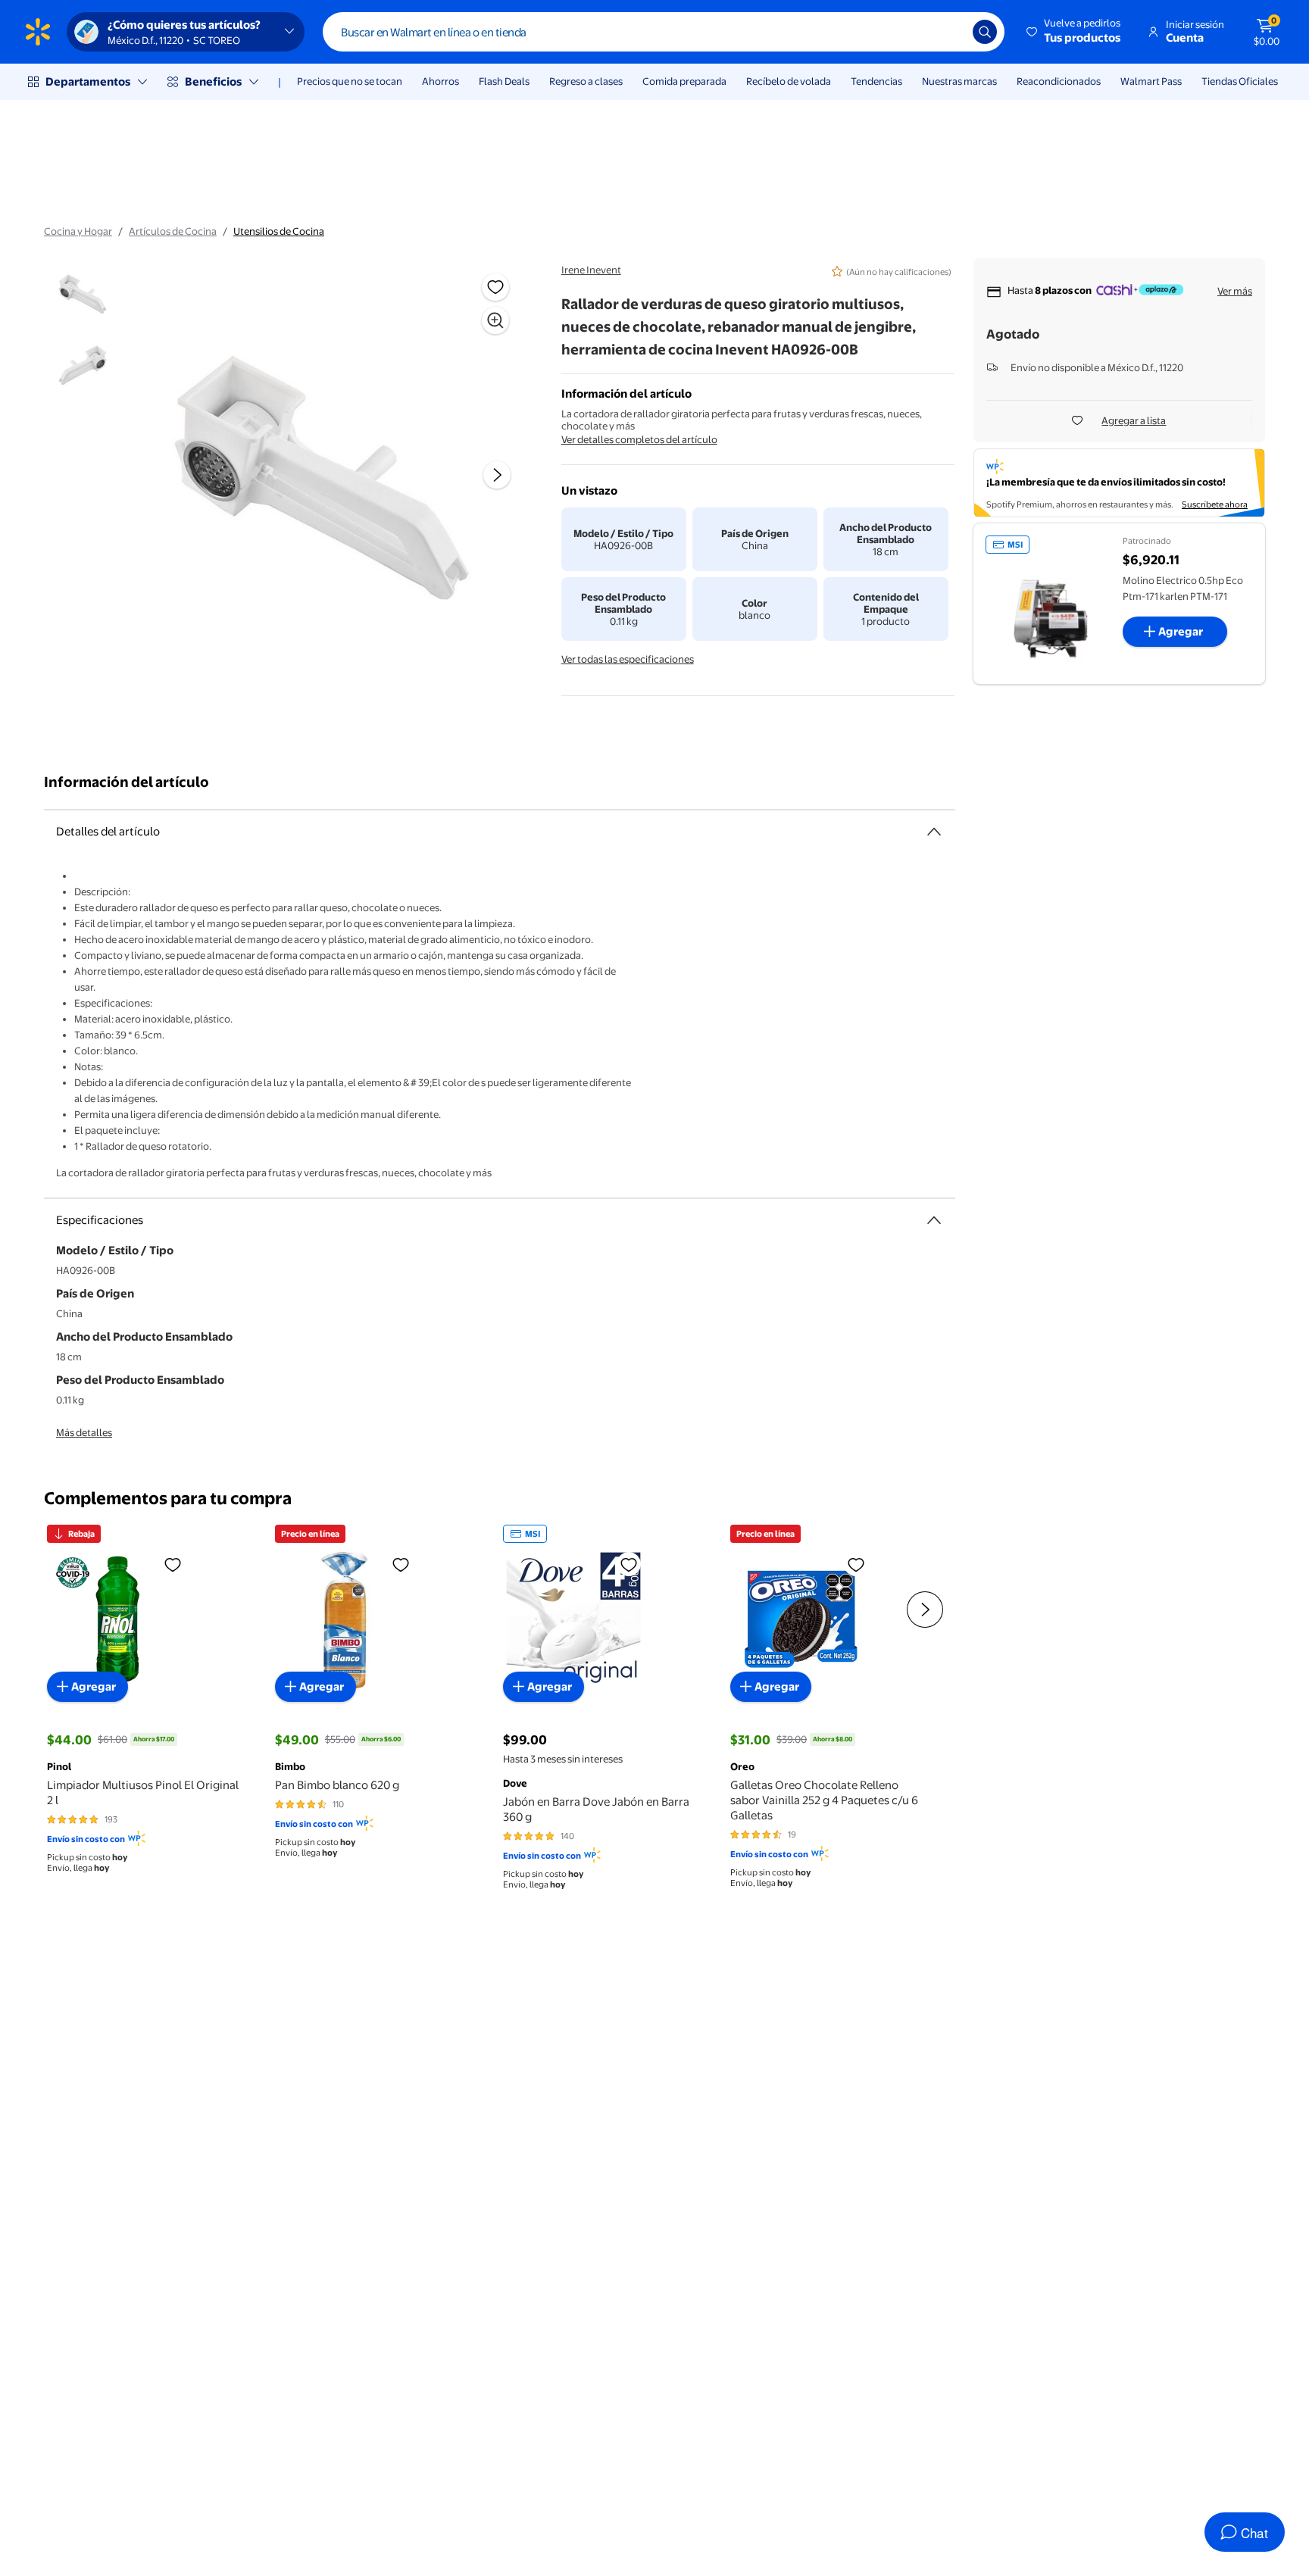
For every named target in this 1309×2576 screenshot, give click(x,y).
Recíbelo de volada (789, 81)
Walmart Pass (1151, 81)
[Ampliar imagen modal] (495, 320)
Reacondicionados (1059, 81)
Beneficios (213, 81)
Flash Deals (504, 81)
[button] (1075, 32)
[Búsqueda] (985, 32)
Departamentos (88, 81)
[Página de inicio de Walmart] (38, 32)
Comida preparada (684, 81)
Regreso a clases (586, 81)
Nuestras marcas (959, 81)
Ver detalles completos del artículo (639, 439)
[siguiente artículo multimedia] (497, 475)
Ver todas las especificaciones (628, 659)
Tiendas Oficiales (1240, 81)
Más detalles (84, 1432)
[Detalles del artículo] (934, 832)
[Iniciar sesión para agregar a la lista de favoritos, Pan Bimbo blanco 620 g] (401, 1564)
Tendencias (876, 81)
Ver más (1235, 291)
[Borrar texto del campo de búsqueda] (950, 32)
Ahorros (440, 81)
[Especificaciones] (934, 1220)
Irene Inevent (591, 270)
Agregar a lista (1134, 420)
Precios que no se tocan (350, 81)
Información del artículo (127, 782)
